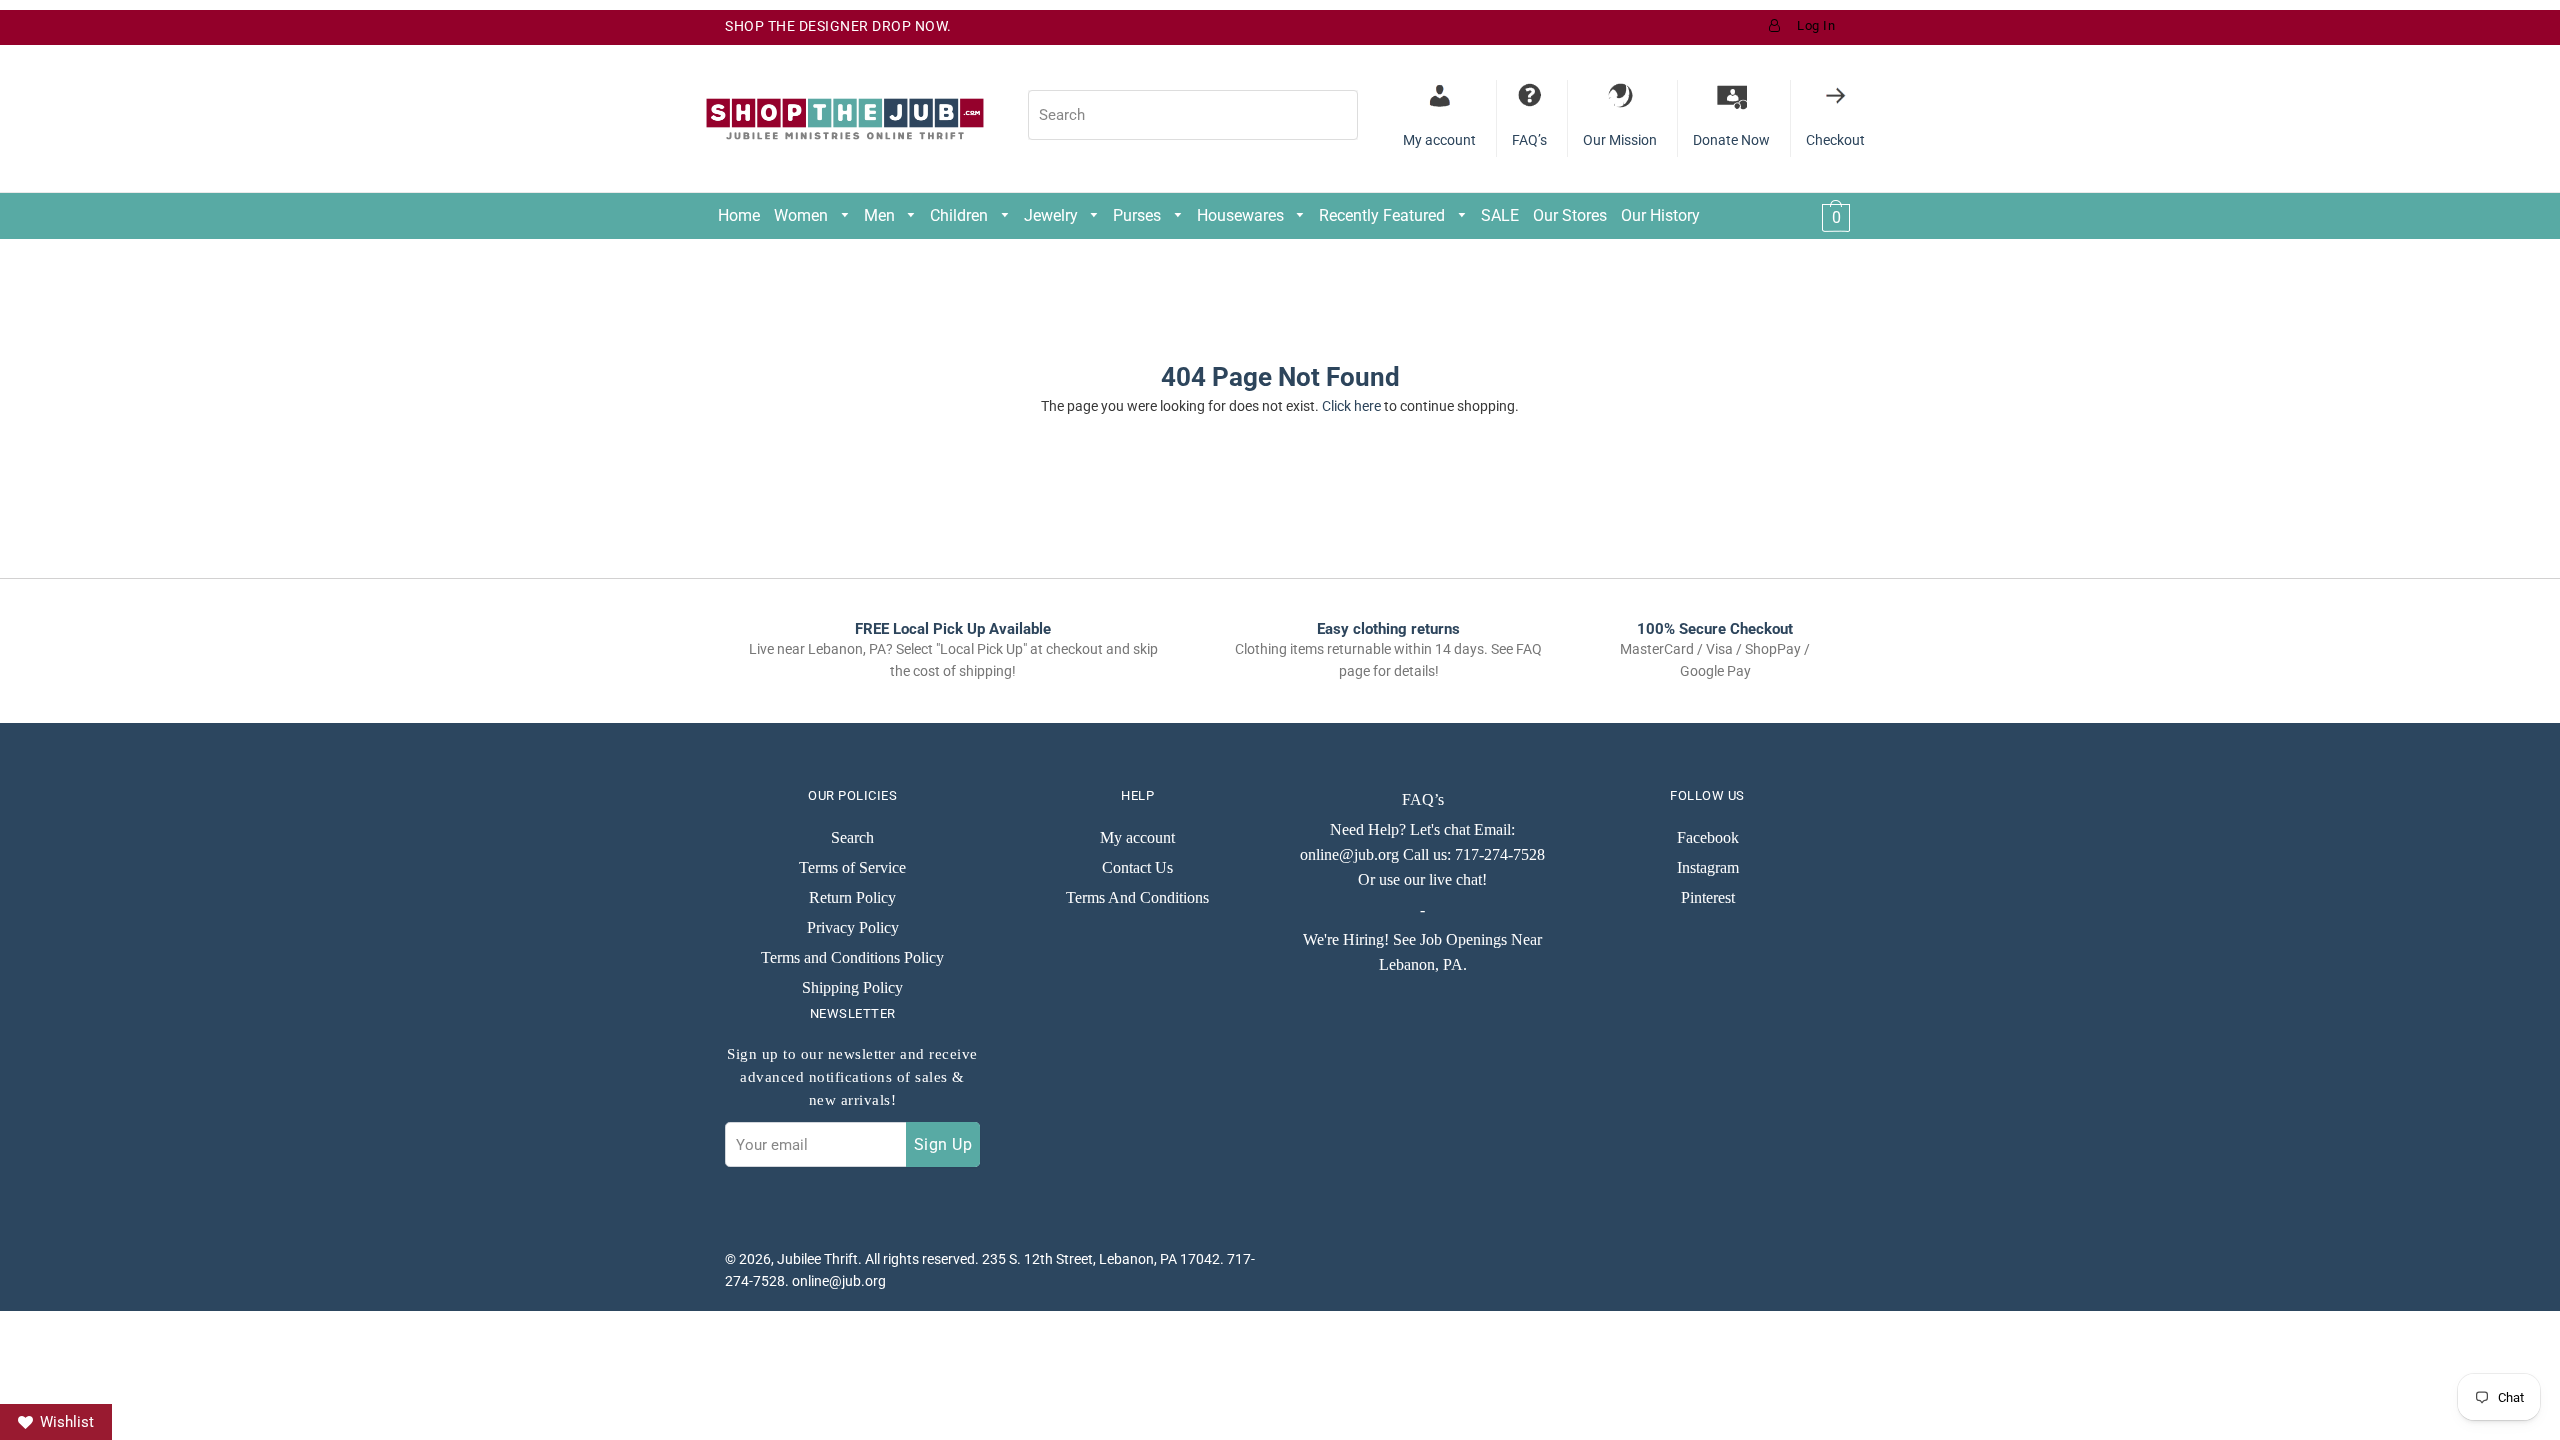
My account (1137, 837)
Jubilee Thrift (817, 1259)
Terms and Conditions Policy (852, 957)
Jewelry (1053, 215)
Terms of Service (852, 867)
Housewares (1242, 215)
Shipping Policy (852, 987)
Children (961, 215)
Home (739, 215)
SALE (1500, 215)
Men (881, 215)
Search (852, 837)
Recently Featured (1384, 215)
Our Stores (1570, 215)
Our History (1660, 215)
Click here (1351, 406)
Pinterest (1708, 897)
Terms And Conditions (1137, 897)
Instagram (1708, 867)
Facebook (1708, 837)
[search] (1193, 115)
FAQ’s (1423, 799)
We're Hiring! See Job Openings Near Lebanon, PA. (1422, 952)
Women (803, 215)
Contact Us (1137, 867)
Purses (1139, 215)
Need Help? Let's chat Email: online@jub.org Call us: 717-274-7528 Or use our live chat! (1422, 854)
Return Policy (852, 897)
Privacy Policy (853, 927)
